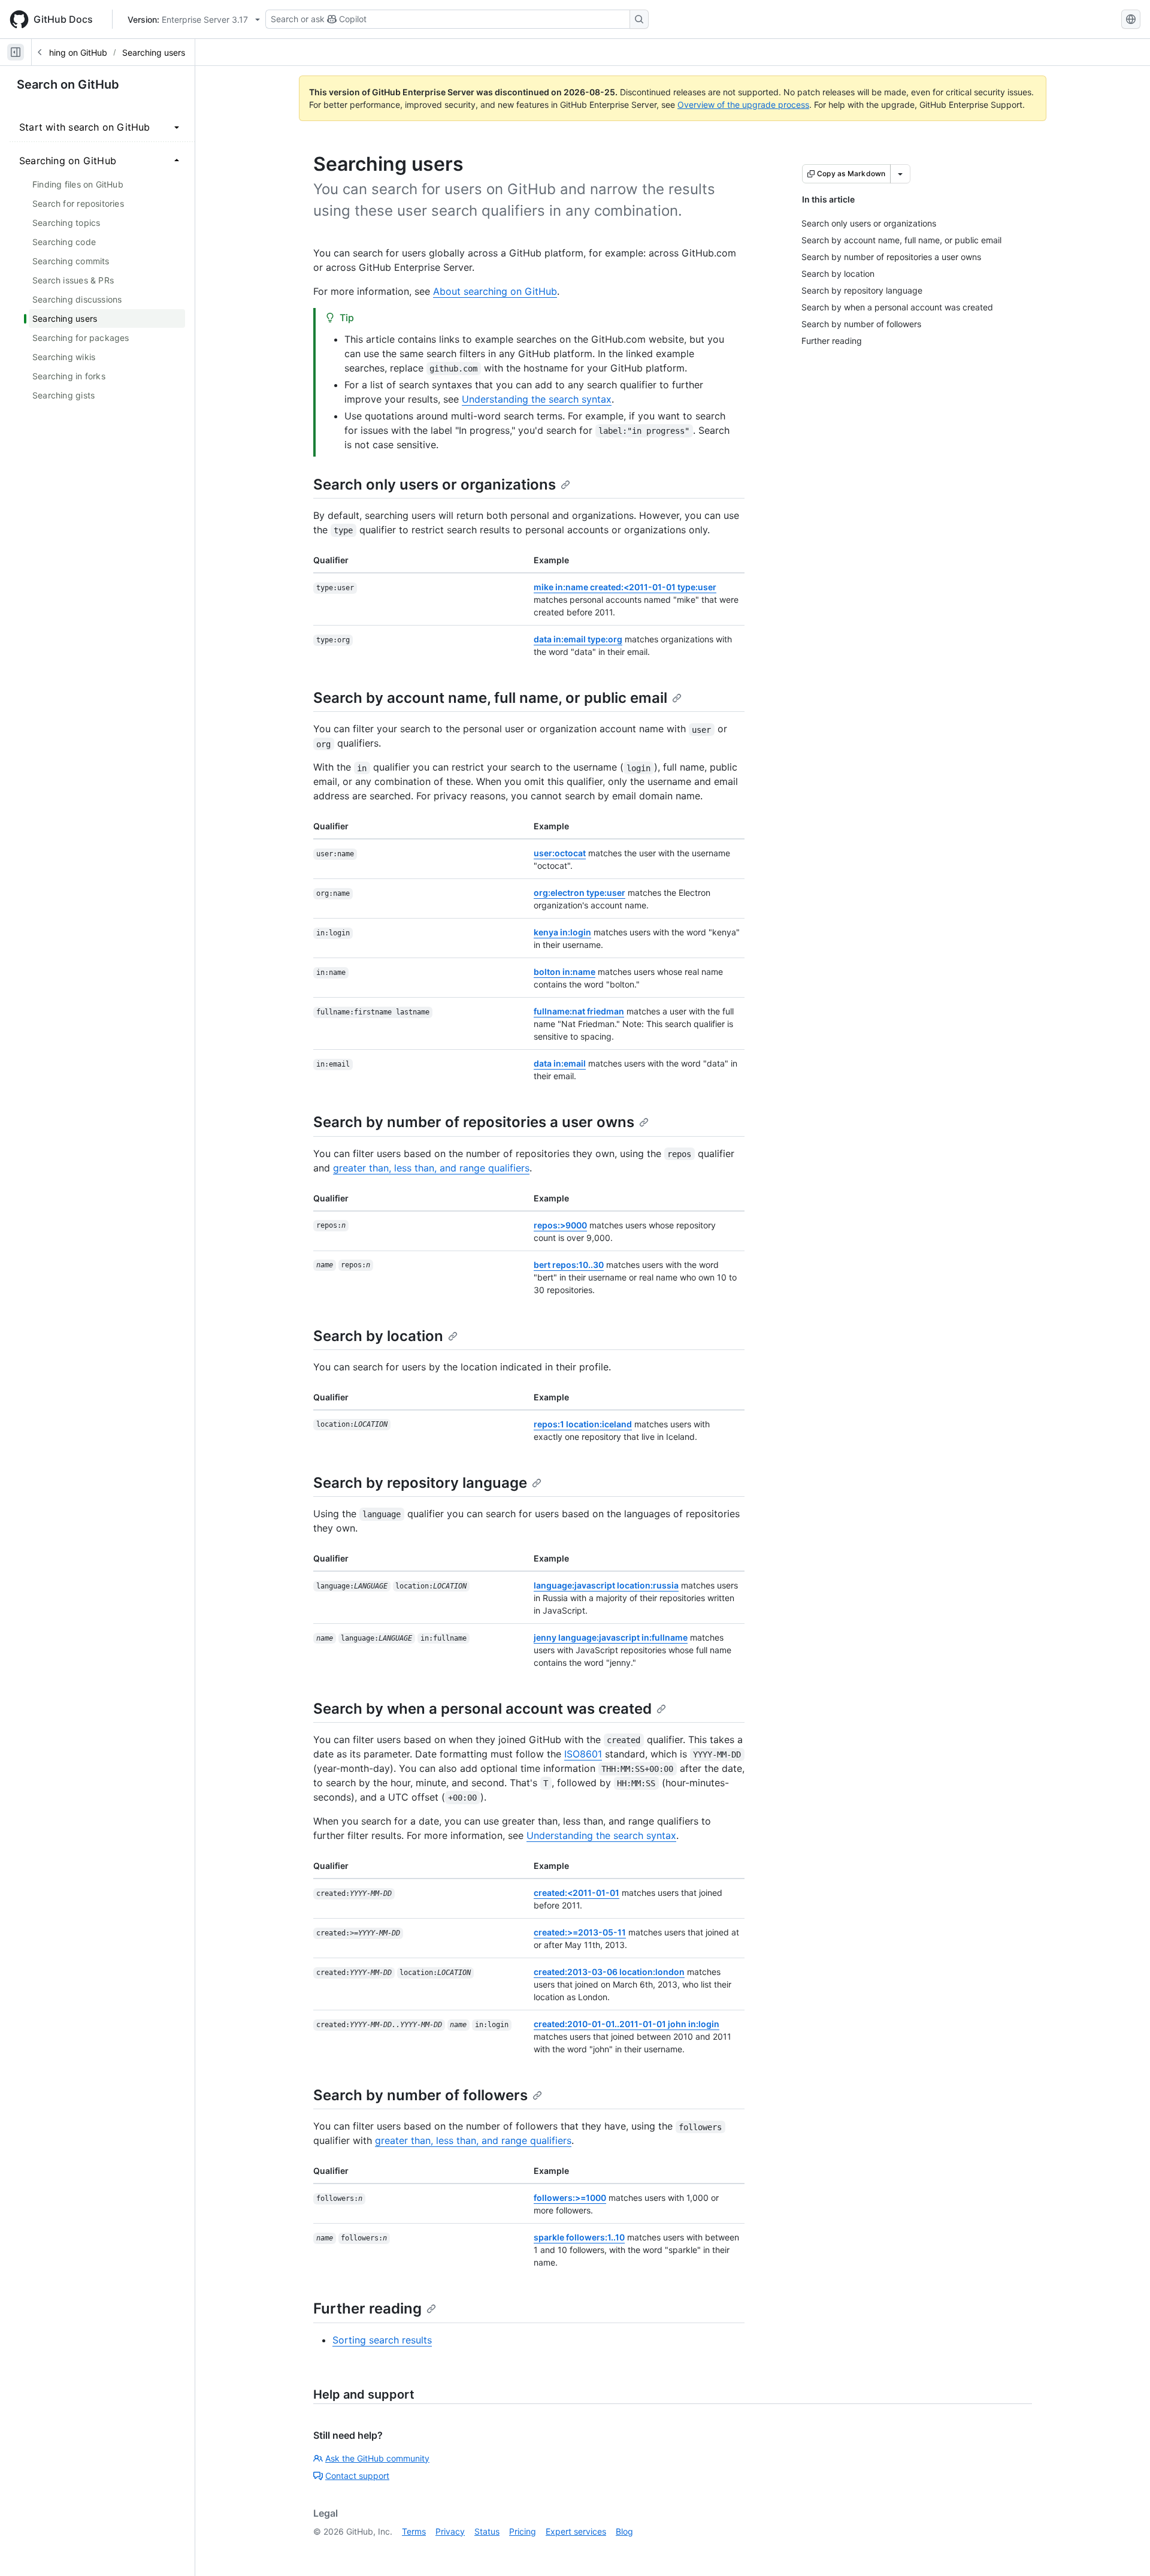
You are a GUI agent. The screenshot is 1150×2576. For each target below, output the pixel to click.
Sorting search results (382, 2340)
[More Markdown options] (900, 174)
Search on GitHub (68, 84)
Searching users (154, 52)
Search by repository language (420, 1483)
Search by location (378, 1336)
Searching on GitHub (67, 52)
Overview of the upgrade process (743, 105)
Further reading (367, 2308)
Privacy (450, 2531)
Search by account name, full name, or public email (490, 698)
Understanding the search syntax (537, 399)
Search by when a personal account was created (482, 1709)
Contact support (357, 2476)
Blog (624, 2531)
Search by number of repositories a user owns (474, 1122)
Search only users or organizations (435, 484)
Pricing (523, 2531)
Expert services (576, 2531)
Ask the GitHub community (377, 2458)
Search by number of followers (420, 2095)
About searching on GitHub (495, 291)
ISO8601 (583, 1754)
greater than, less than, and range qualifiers (431, 1168)
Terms (414, 2531)
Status (487, 2531)
